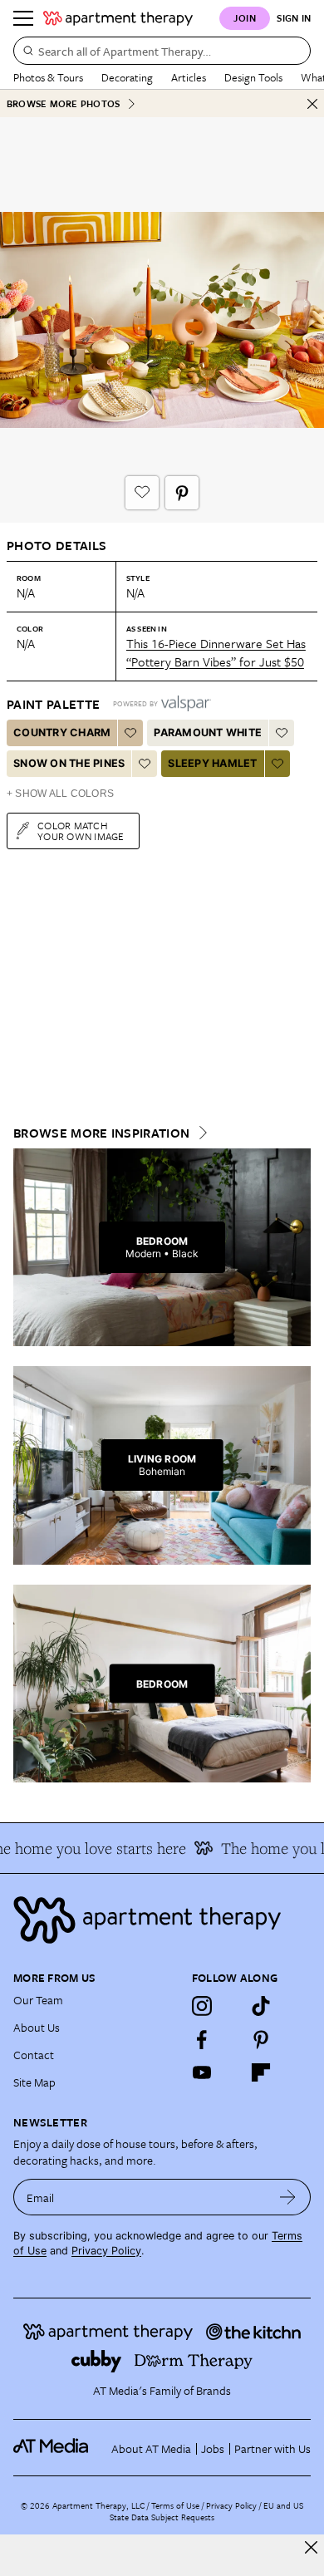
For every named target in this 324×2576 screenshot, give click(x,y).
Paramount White (208, 732)
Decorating (127, 77)
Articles (189, 77)
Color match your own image (81, 831)
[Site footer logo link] (162, 1920)
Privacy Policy (106, 2251)
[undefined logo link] (118, 18)
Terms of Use (175, 2505)
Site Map (34, 2082)
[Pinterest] (261, 2039)
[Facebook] (202, 2039)
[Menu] (23, 18)
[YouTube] (202, 2072)
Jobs (213, 2448)
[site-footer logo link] (51, 2448)
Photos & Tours (48, 77)
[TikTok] (261, 2006)
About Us (37, 2027)
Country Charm (62, 732)
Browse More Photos (63, 103)
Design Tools (253, 77)
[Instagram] (202, 2006)
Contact (34, 2055)
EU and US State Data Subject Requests (206, 2511)
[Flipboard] (261, 2072)
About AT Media (151, 2448)
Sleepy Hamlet (212, 763)
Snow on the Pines (69, 763)
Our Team (38, 2000)
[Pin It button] (182, 493)
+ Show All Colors (60, 794)
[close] (311, 2547)
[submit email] (288, 2197)
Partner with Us (272, 2448)
